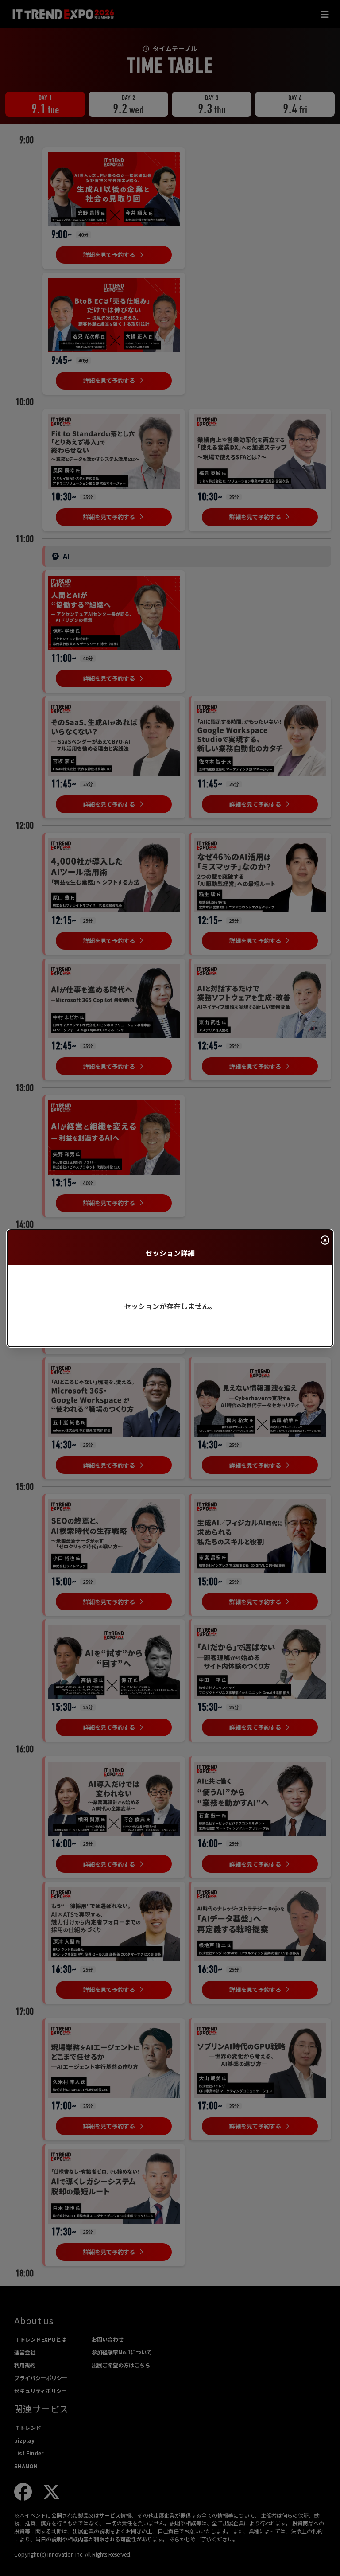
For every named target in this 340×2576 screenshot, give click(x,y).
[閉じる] (325, 1240)
